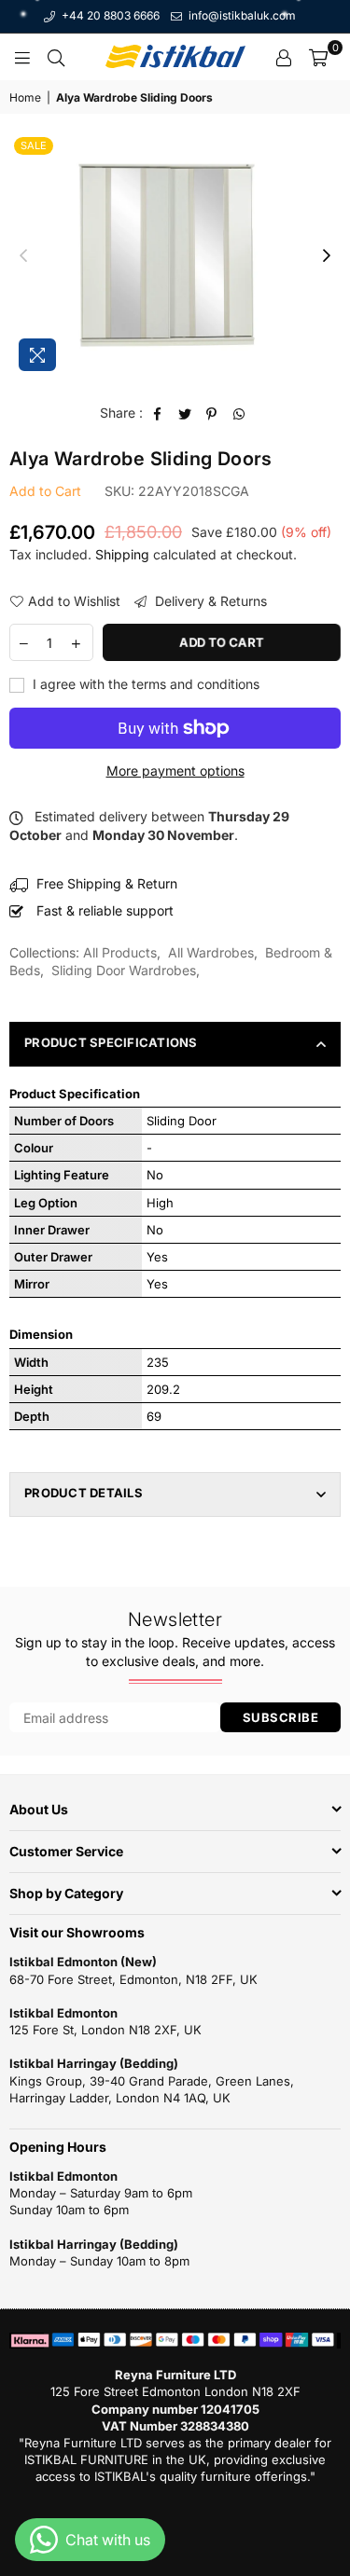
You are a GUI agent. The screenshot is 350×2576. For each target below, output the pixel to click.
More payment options (175, 771)
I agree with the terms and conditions (144, 684)
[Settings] (284, 57)
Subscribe (281, 1717)
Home (25, 97)
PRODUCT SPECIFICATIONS (111, 1042)
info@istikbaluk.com (241, 15)
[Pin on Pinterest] (212, 413)
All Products (120, 952)
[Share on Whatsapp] (239, 413)
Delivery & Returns (209, 601)
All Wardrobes (211, 952)
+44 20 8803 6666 (109, 15)
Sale (34, 145)
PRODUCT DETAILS (84, 1493)
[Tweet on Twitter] (185, 413)
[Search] (56, 57)
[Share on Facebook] (158, 413)
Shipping (122, 554)
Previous (23, 256)
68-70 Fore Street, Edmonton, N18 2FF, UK (133, 1979)
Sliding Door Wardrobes (124, 970)
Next (327, 256)
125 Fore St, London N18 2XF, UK (105, 2030)
